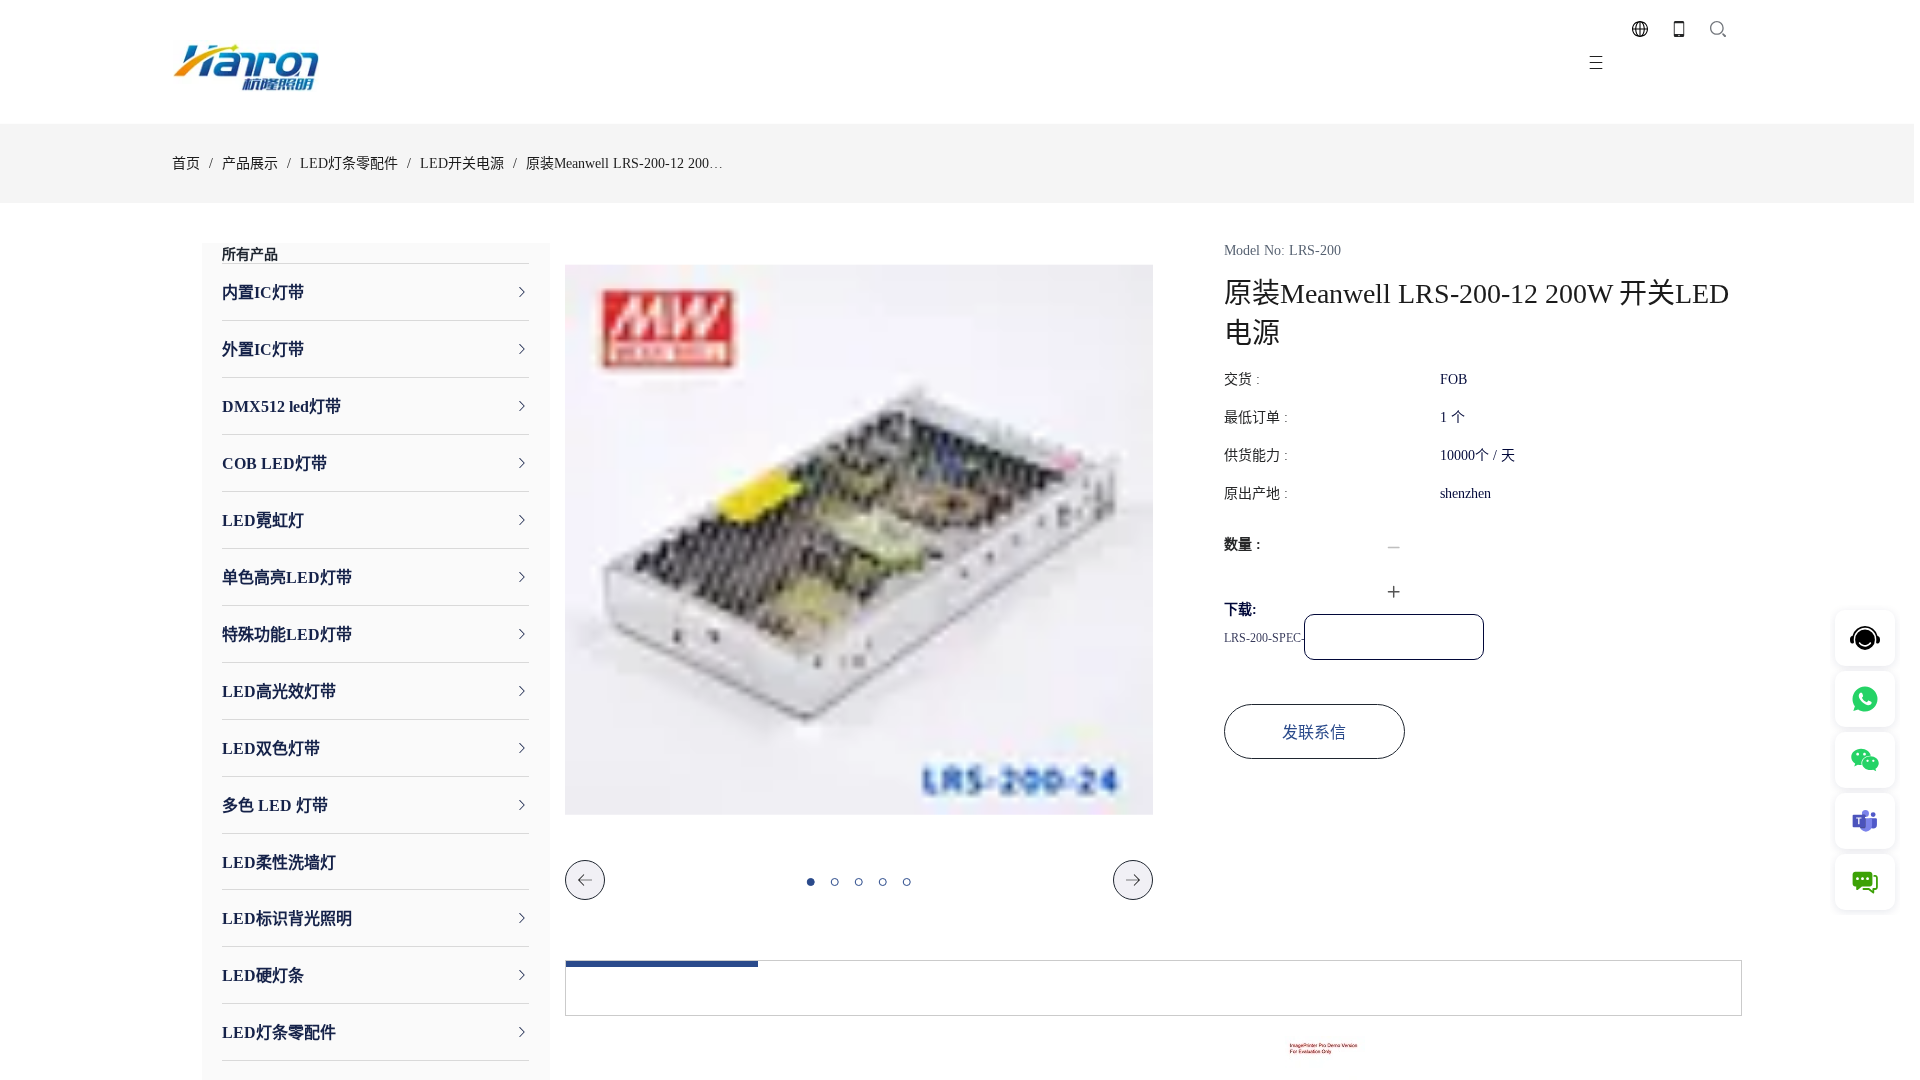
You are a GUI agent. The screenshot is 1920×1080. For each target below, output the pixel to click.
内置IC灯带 (263, 293)
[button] (1394, 548)
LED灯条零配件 (349, 163)
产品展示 (250, 163)
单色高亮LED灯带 (287, 578)
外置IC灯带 (263, 350)
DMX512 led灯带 (281, 407)
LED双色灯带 (271, 749)
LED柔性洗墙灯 (279, 863)
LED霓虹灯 (263, 521)
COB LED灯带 (274, 464)
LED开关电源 (462, 163)
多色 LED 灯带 (275, 806)
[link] (186, 164)
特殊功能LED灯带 (287, 635)
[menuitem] (375, 291)
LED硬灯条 (263, 976)
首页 (186, 163)
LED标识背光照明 (287, 919)
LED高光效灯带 (279, 692)
